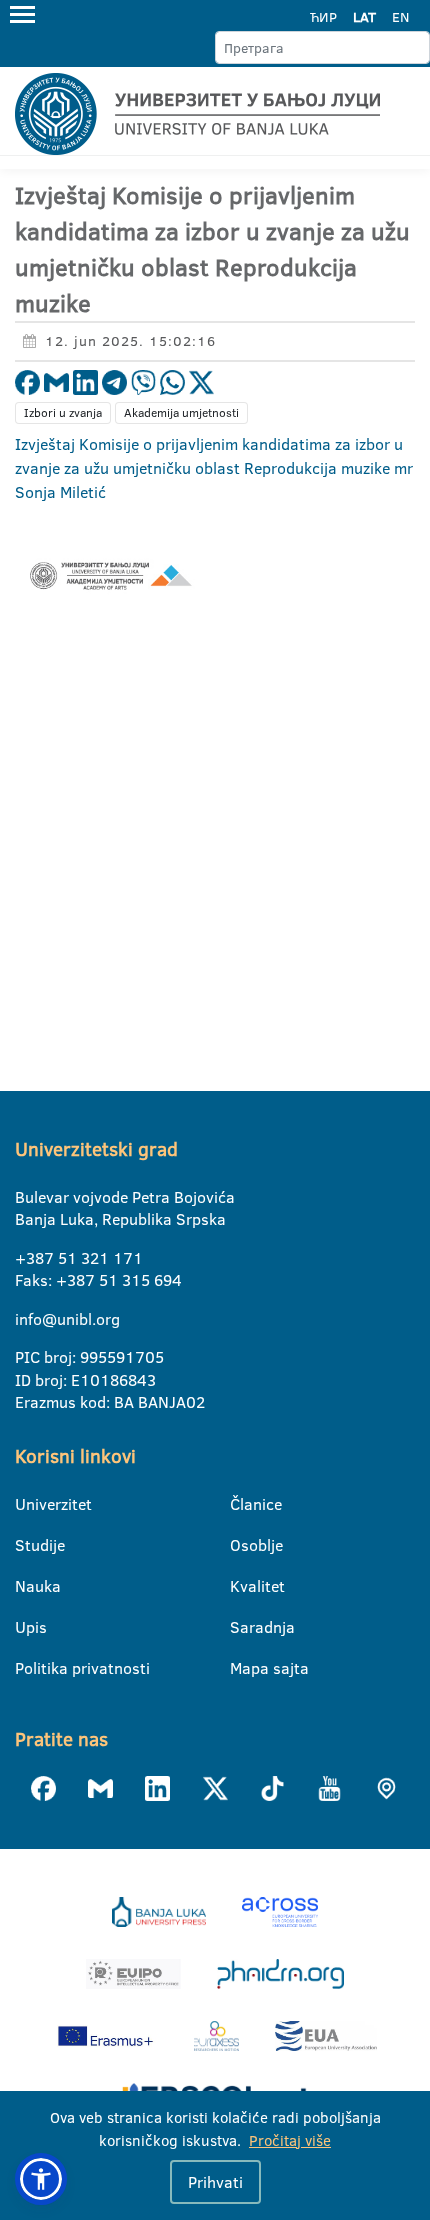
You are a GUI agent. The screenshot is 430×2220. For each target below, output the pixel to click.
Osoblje (242, 1545)
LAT (364, 17)
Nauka (27, 1586)
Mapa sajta (242, 1668)
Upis (27, 1627)
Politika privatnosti (27, 1668)
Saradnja (242, 1627)
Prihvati (215, 2182)
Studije (27, 1545)
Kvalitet (242, 1586)
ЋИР (323, 17)
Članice (242, 1504)
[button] (41, 2179)
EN (400, 17)
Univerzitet (27, 1504)
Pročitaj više (290, 2140)
